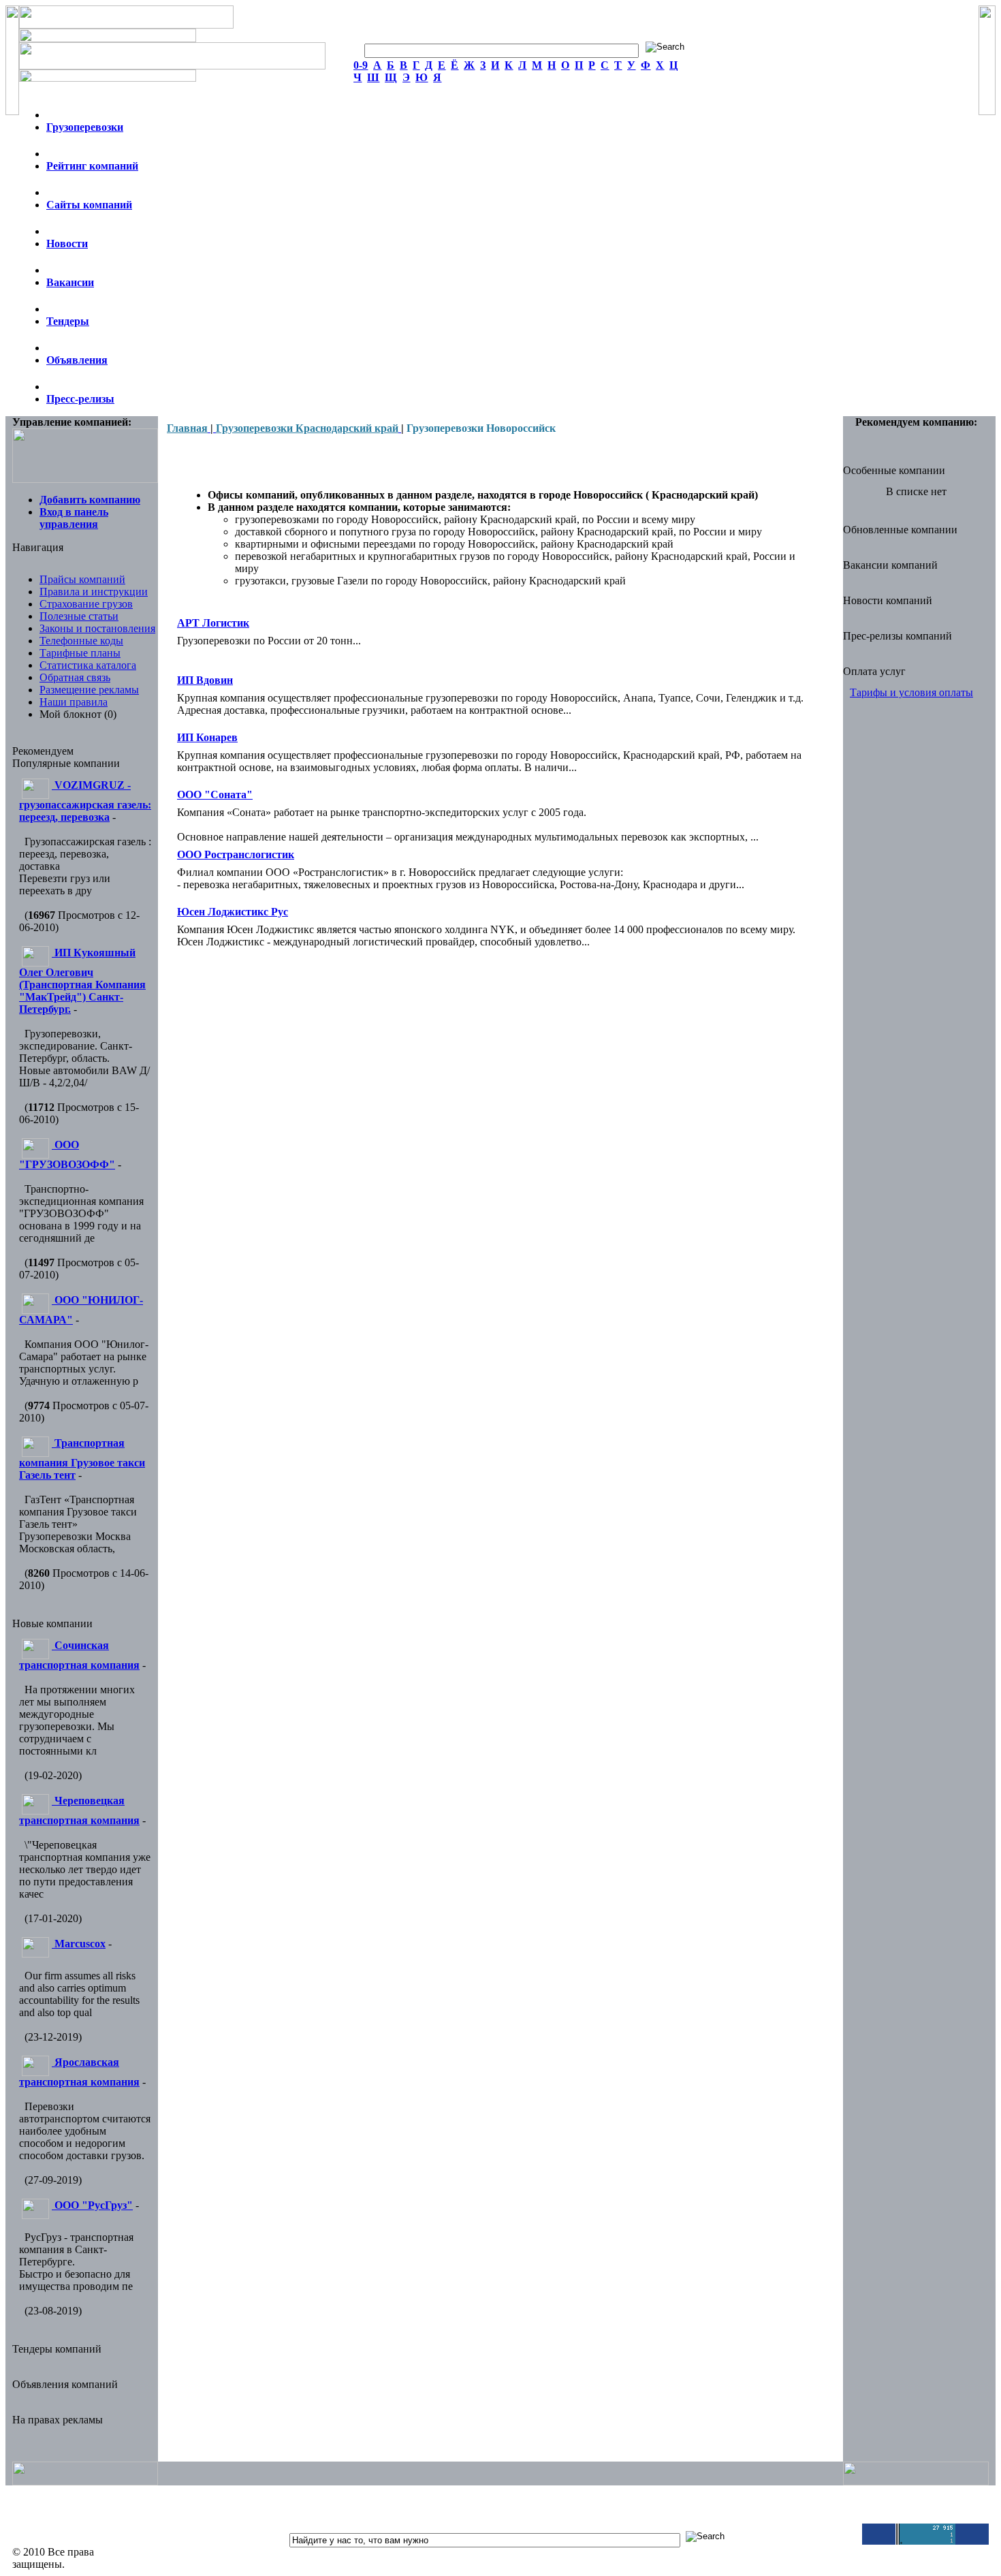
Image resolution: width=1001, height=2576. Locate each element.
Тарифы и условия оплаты (911, 692)
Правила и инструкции (94, 592)
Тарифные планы (80, 653)
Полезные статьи (79, 616)
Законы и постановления (97, 628)
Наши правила (74, 702)
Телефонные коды (81, 641)
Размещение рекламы (89, 690)
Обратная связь (75, 677)
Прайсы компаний (82, 579)
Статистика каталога (88, 665)
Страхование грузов (86, 604)
